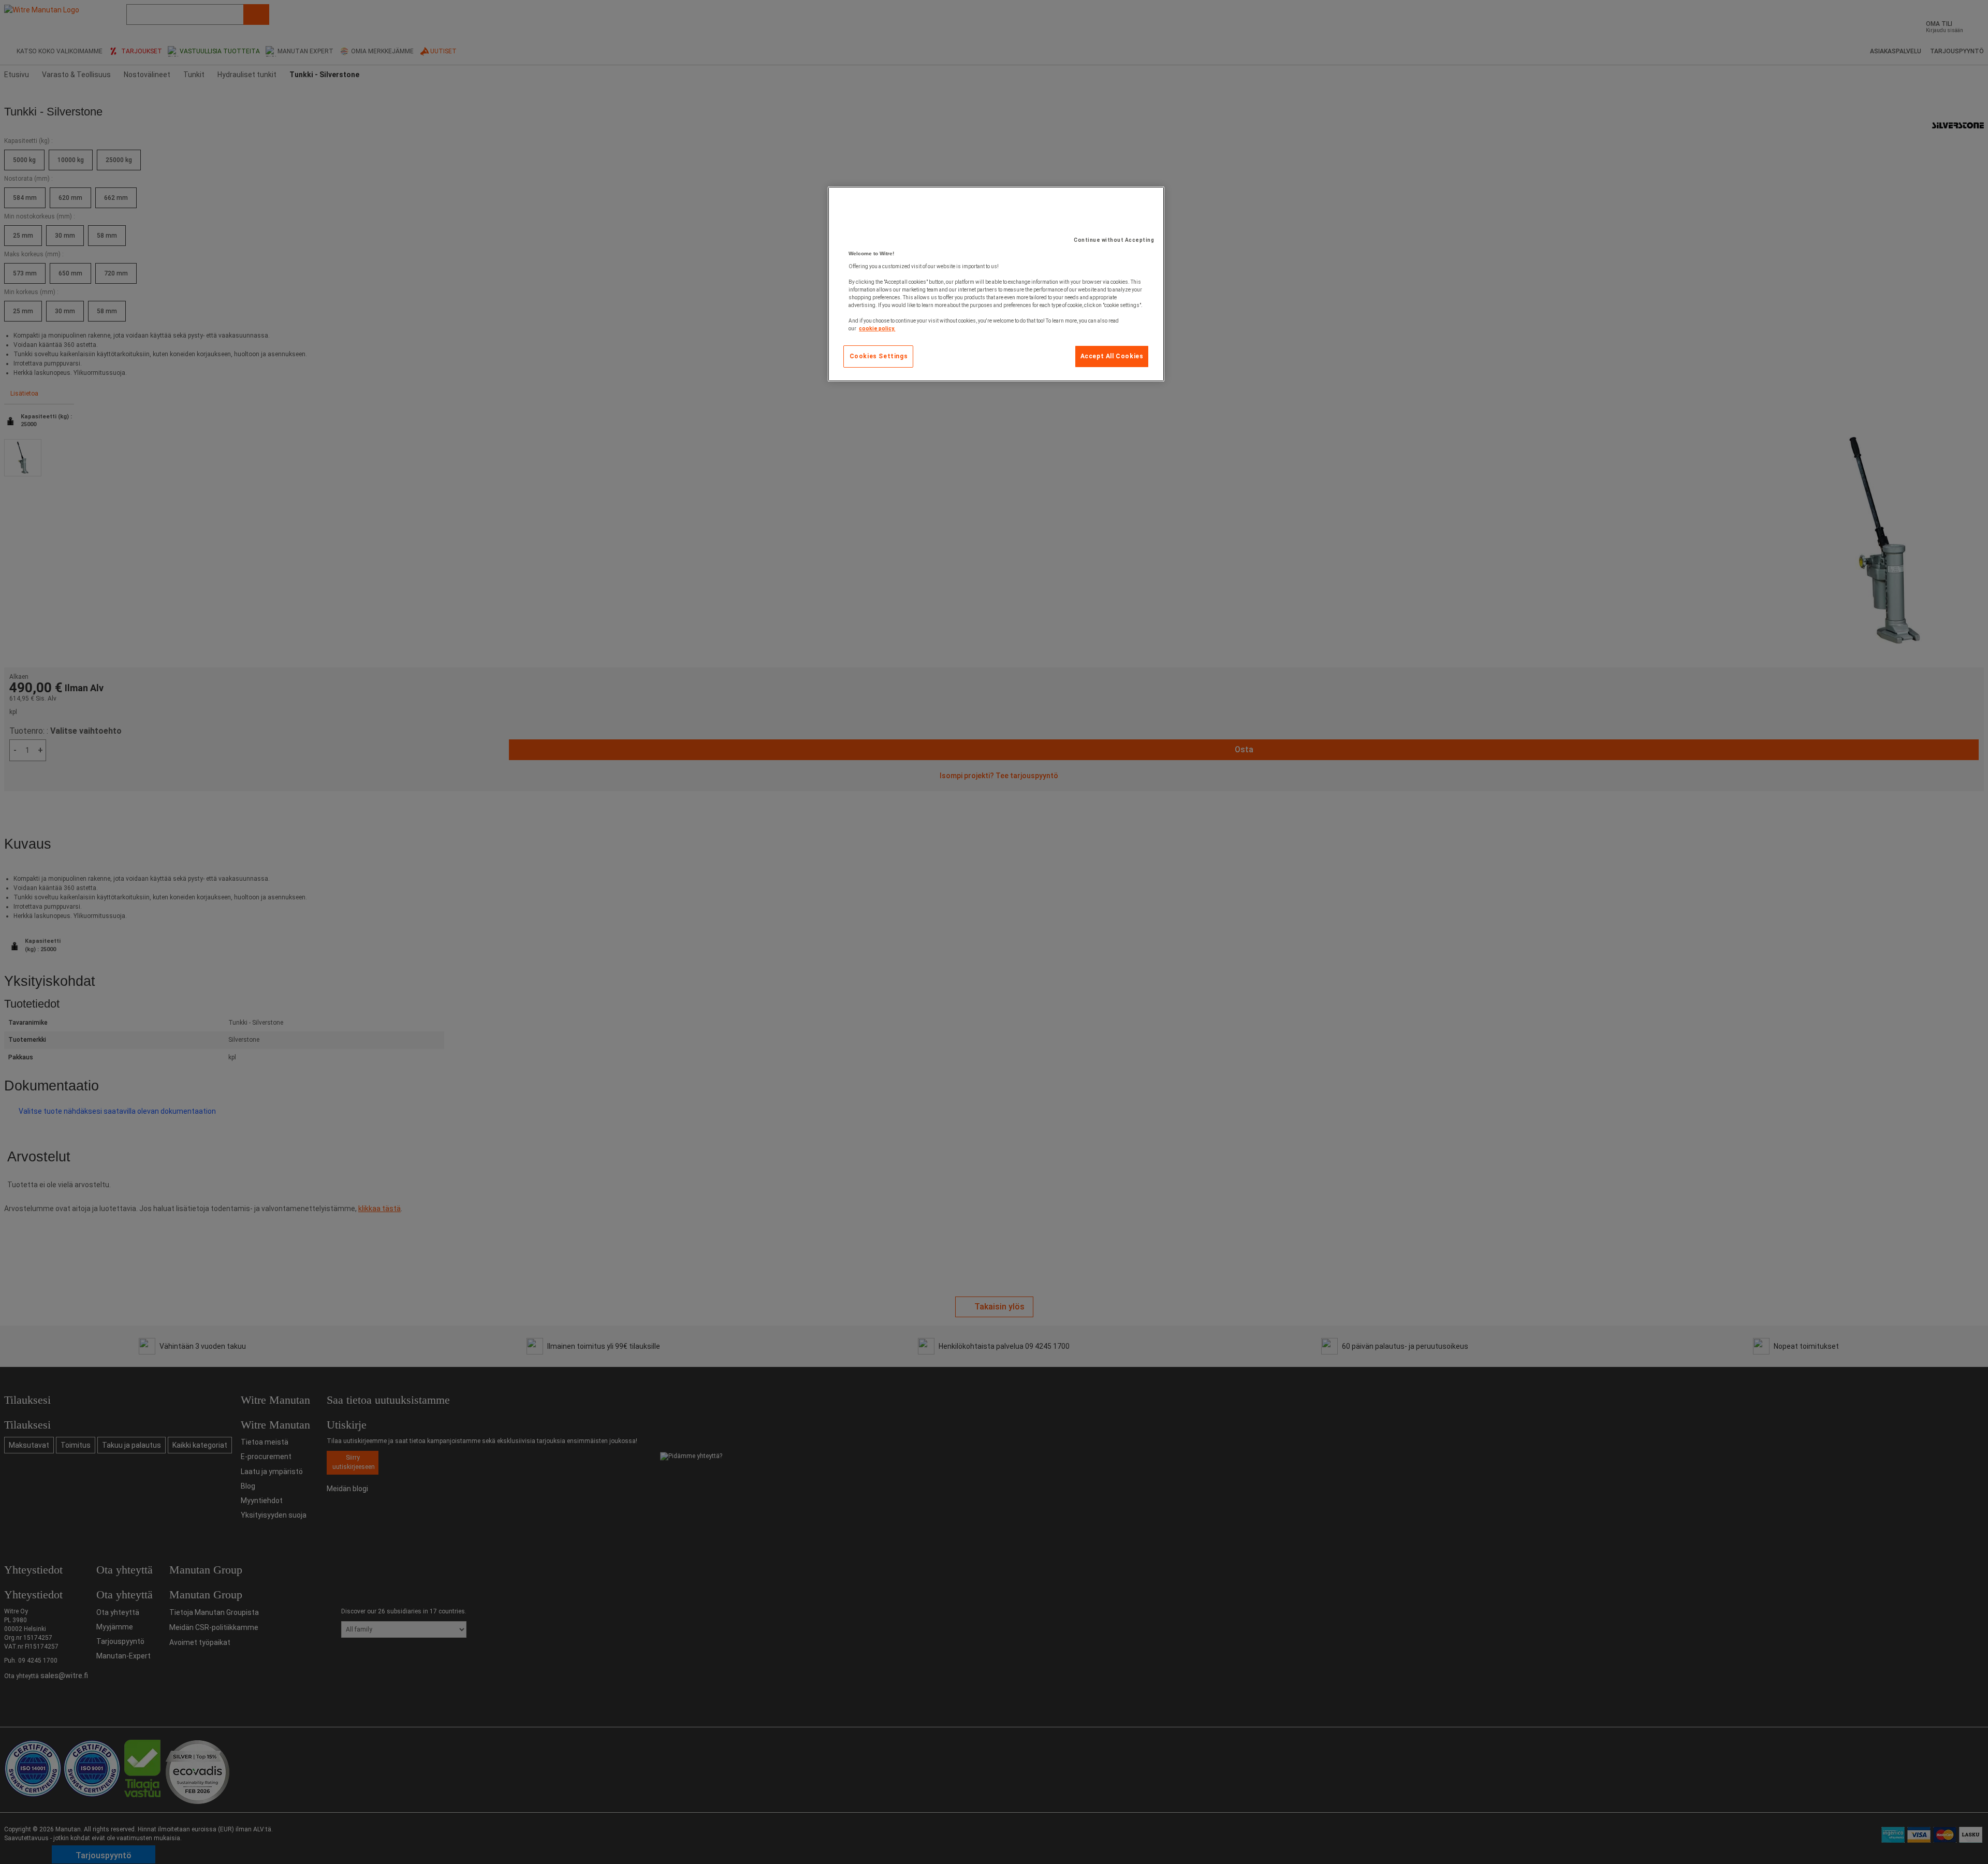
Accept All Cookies (1112, 356)
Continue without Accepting (1114, 240)
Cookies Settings (879, 356)
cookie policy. (877, 329)
